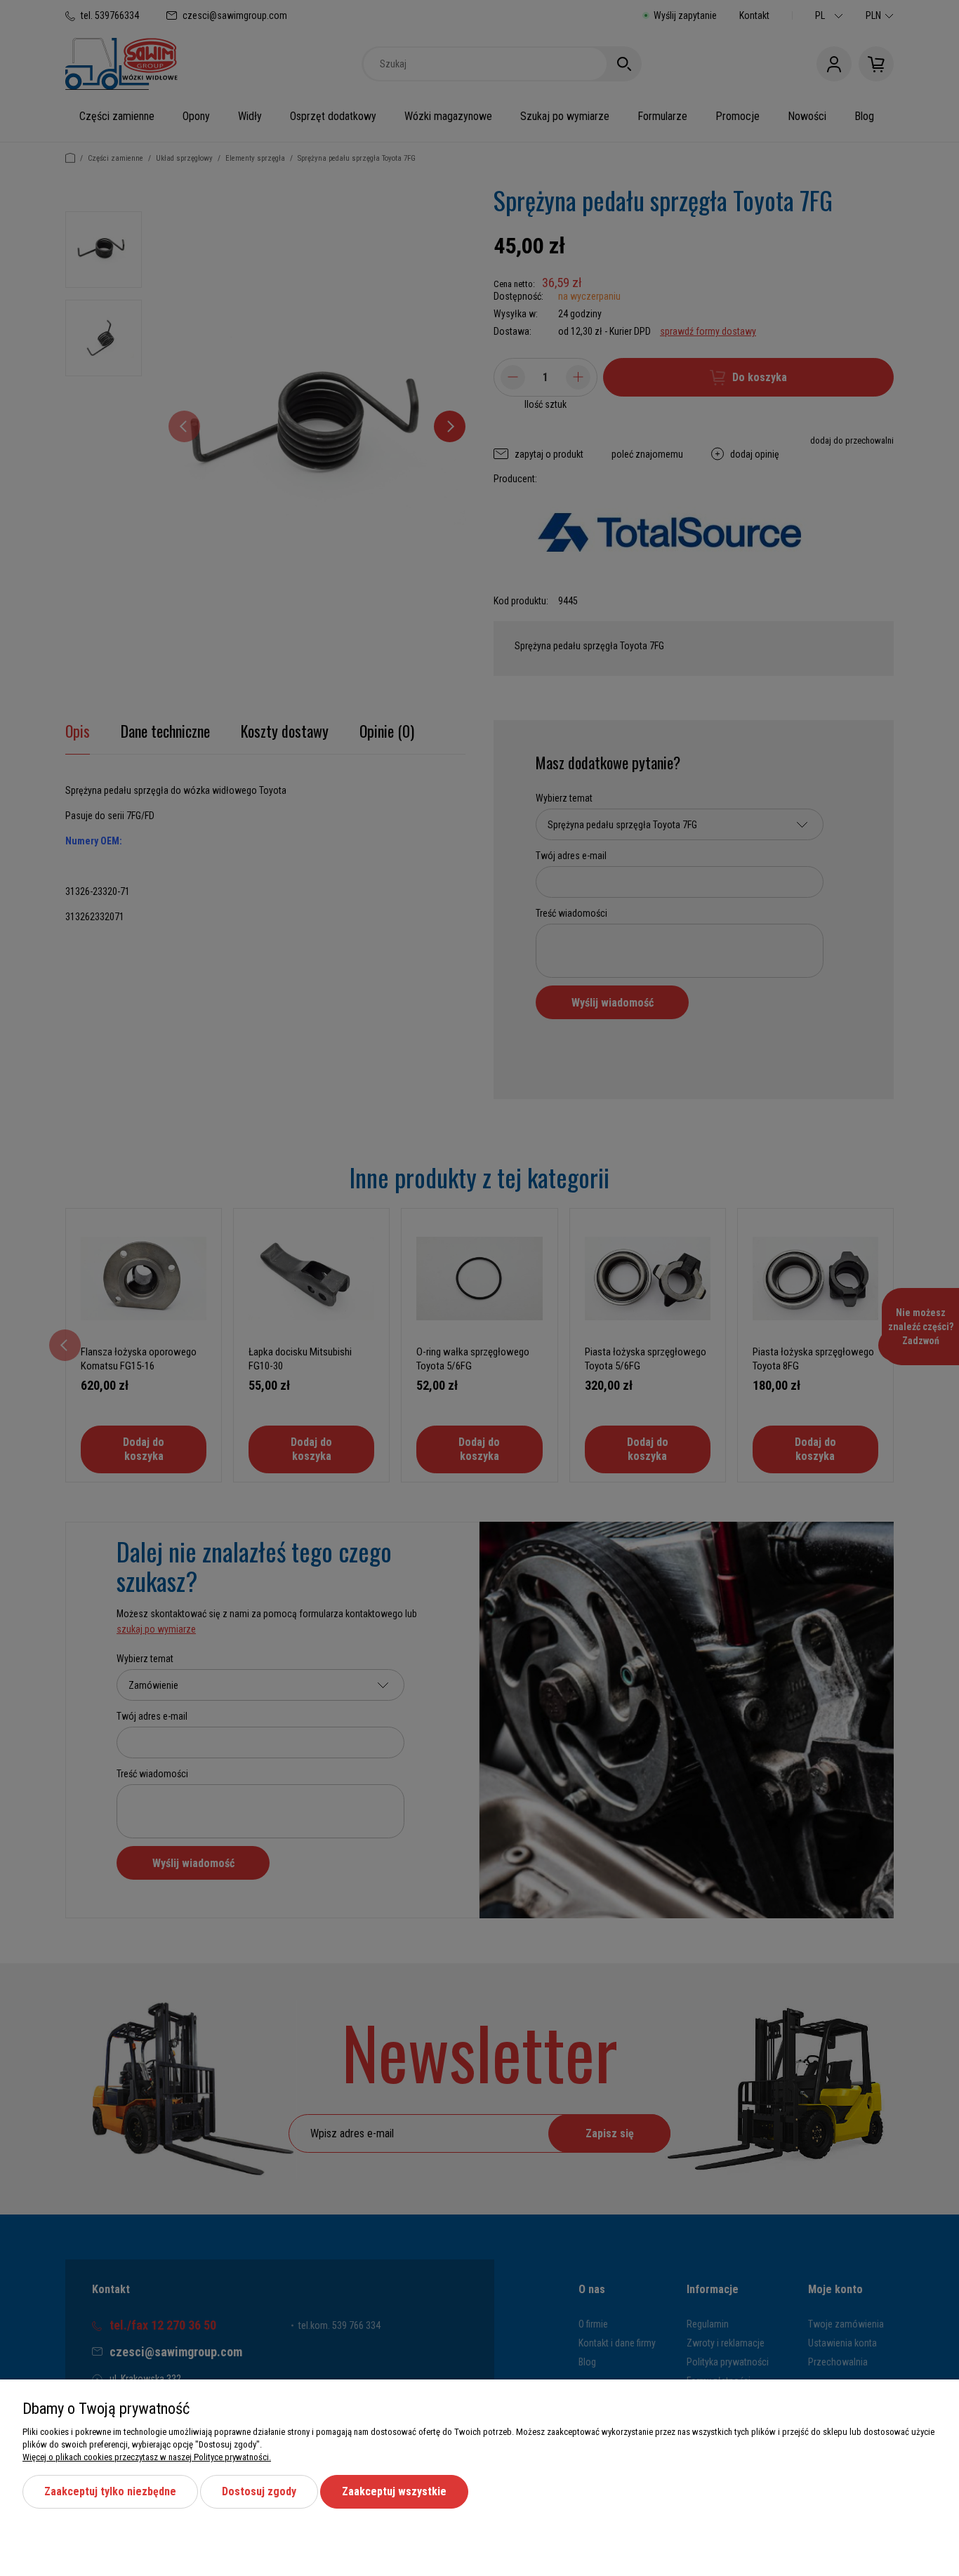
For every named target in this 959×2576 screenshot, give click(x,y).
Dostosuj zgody (259, 2491)
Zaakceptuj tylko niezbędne (110, 2491)
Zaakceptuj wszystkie (394, 2491)
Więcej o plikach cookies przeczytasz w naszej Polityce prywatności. (147, 2457)
